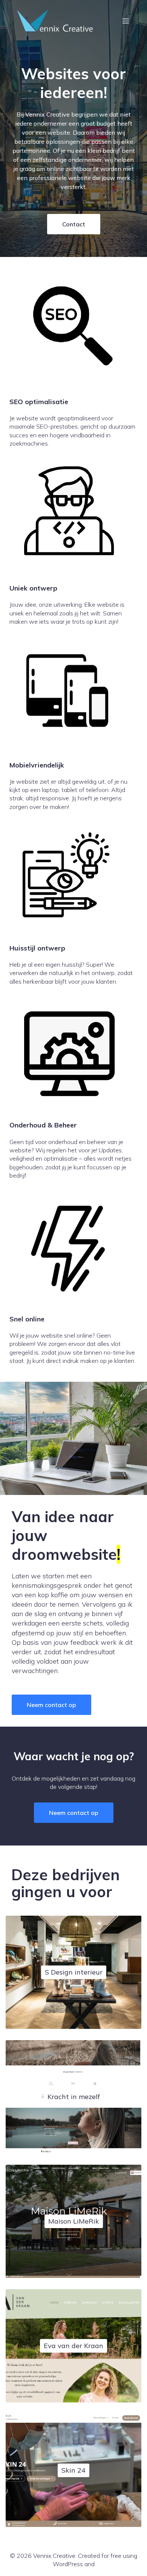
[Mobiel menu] (126, 21)
